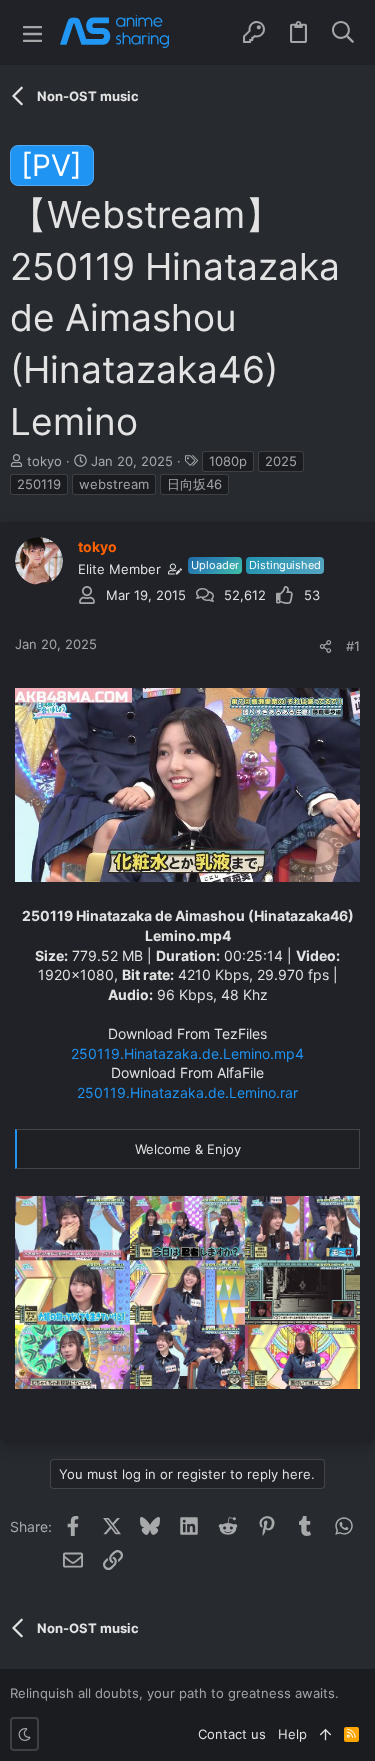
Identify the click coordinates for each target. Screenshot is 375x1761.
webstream (114, 484)
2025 (281, 461)
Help (292, 1734)
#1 (353, 646)
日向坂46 (194, 484)
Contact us (232, 1734)
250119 (39, 484)
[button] (32, 32)
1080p (228, 461)
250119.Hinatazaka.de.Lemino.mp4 (187, 1053)
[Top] (325, 1734)
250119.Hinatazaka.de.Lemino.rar (187, 1092)
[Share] (325, 646)
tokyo (44, 461)
